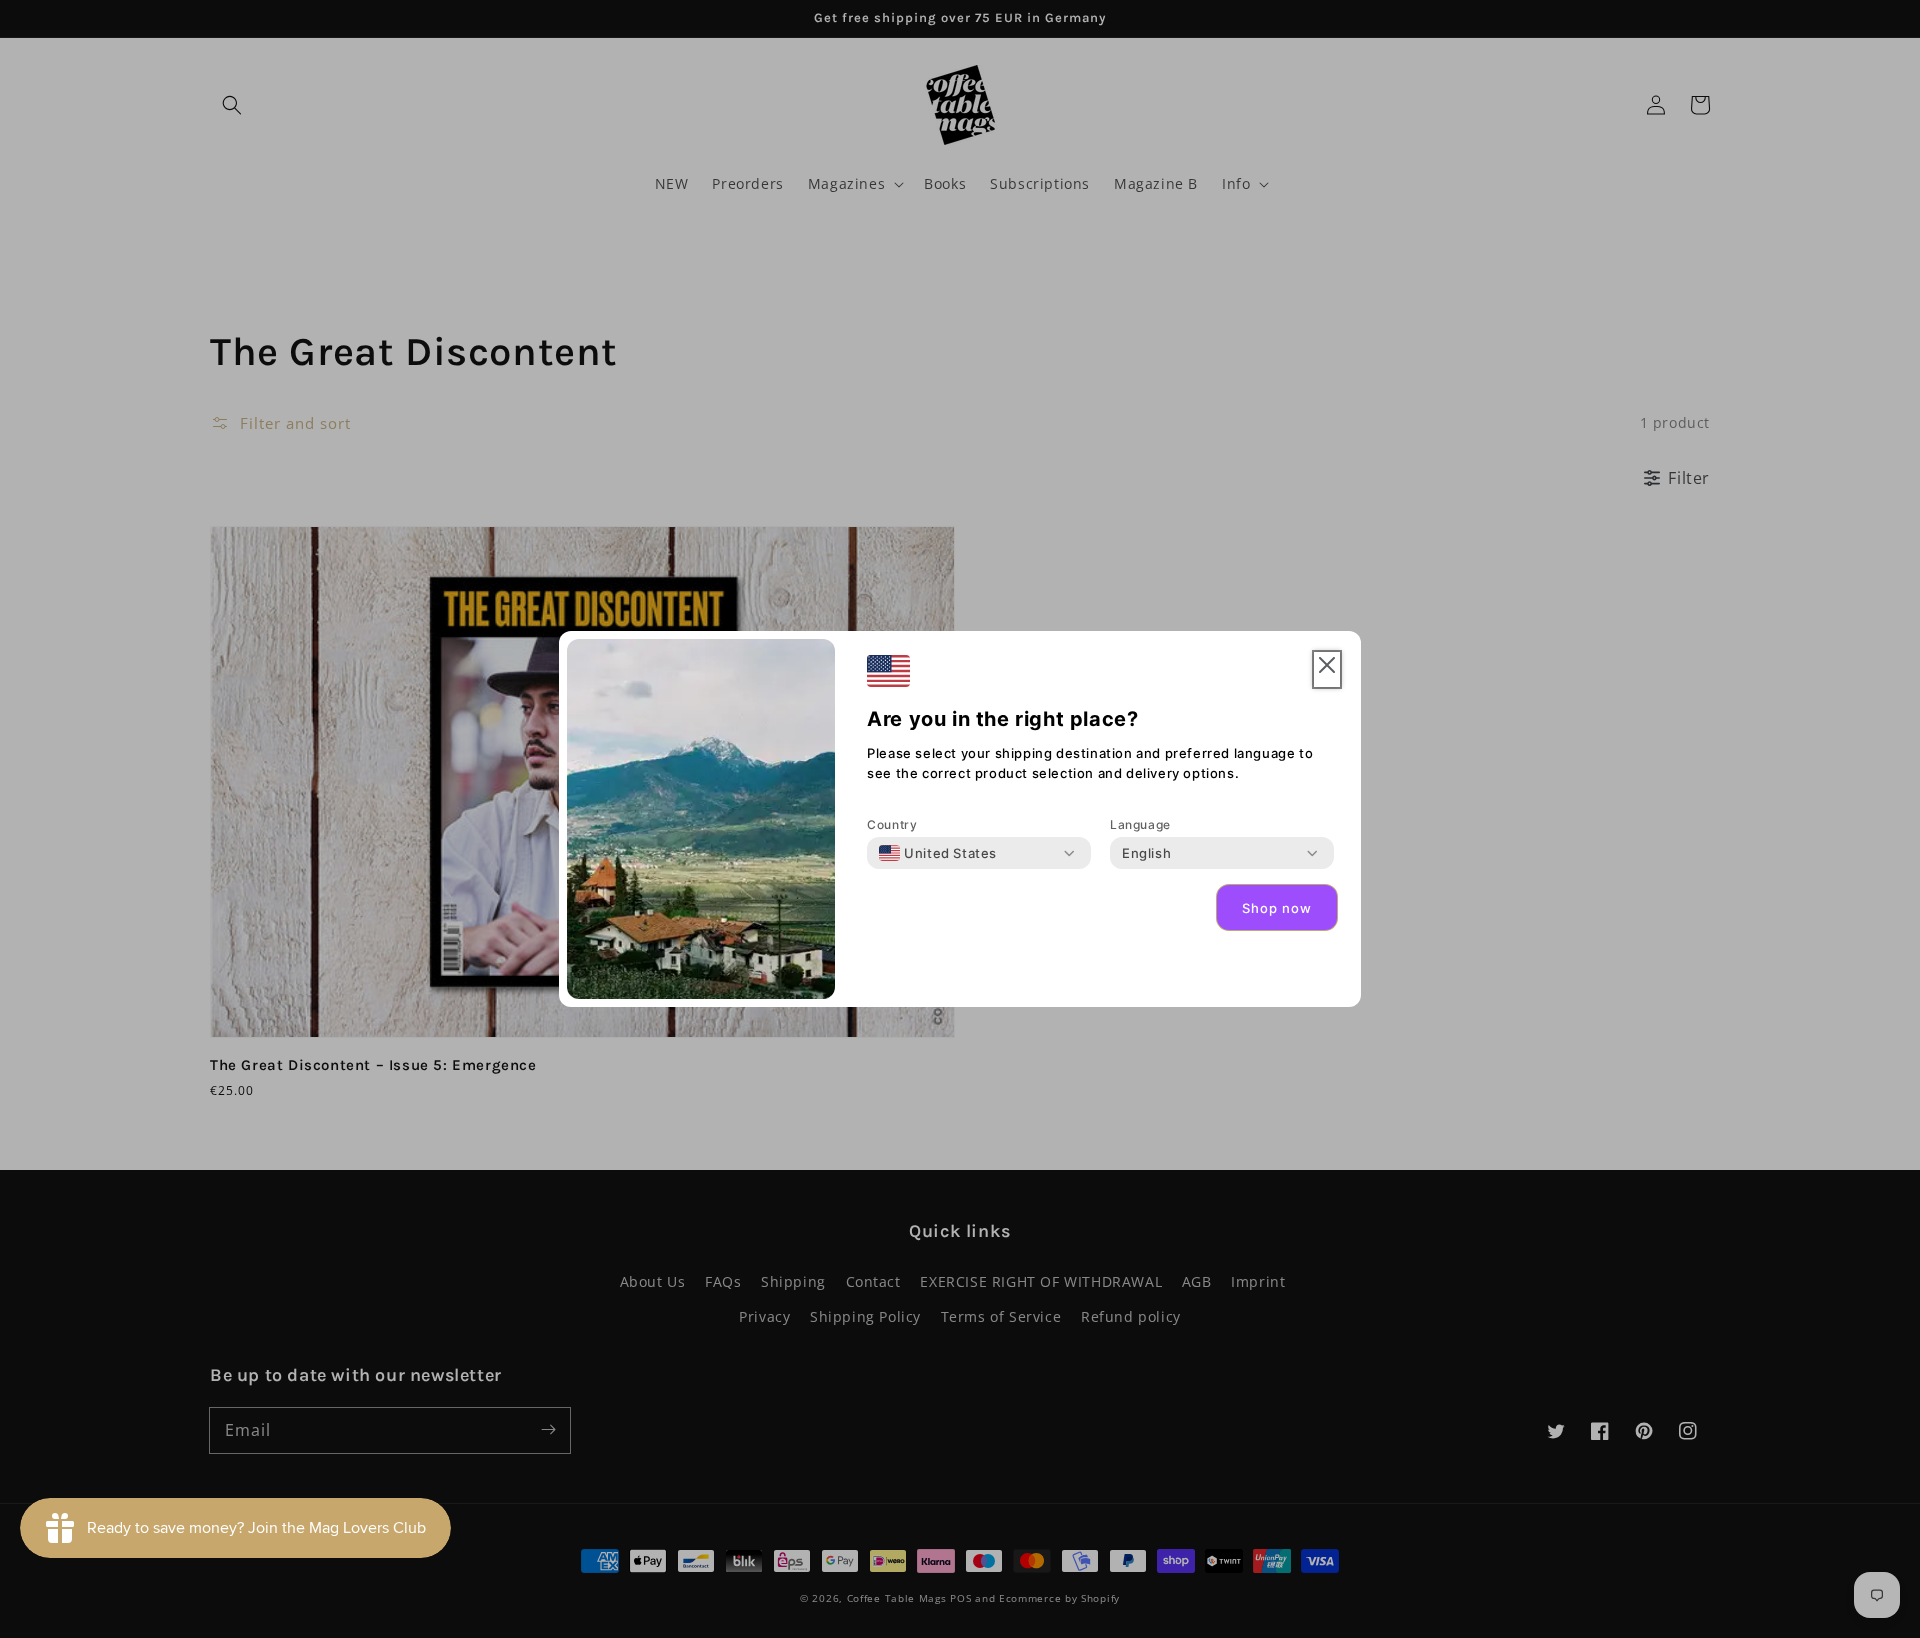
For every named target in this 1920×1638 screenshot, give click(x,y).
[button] (1327, 669)
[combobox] (938, 853)
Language (1140, 824)
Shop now (1277, 908)
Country (892, 824)
